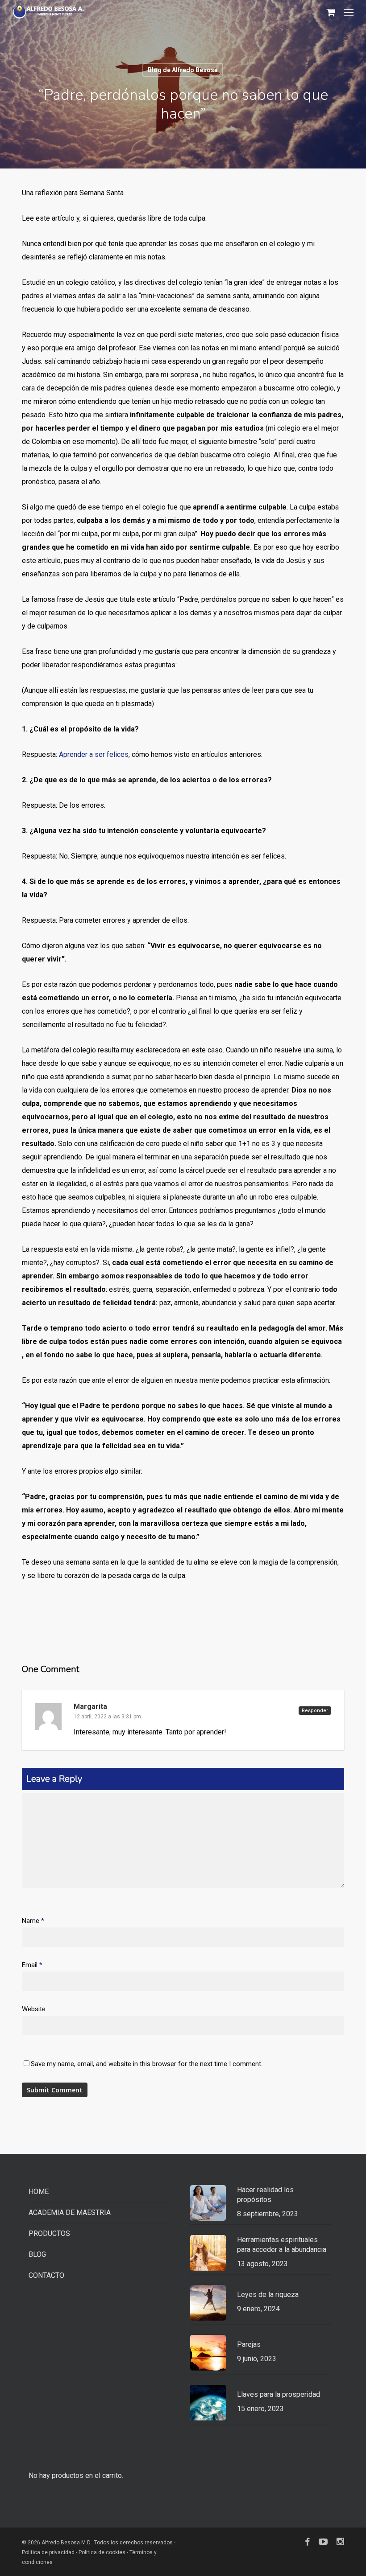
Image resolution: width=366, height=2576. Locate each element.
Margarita (90, 1707)
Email (32, 1965)
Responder (315, 1711)
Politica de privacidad (49, 2552)
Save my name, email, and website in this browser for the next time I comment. (147, 2064)
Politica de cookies (102, 2552)
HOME (39, 2192)
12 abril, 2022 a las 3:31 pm (107, 1717)
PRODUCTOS (49, 2233)
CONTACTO (46, 2275)
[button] (349, 12)
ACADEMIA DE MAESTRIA (70, 2212)
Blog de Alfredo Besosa (183, 70)
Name (33, 1921)
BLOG (37, 2254)
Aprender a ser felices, (94, 754)
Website (34, 2009)
